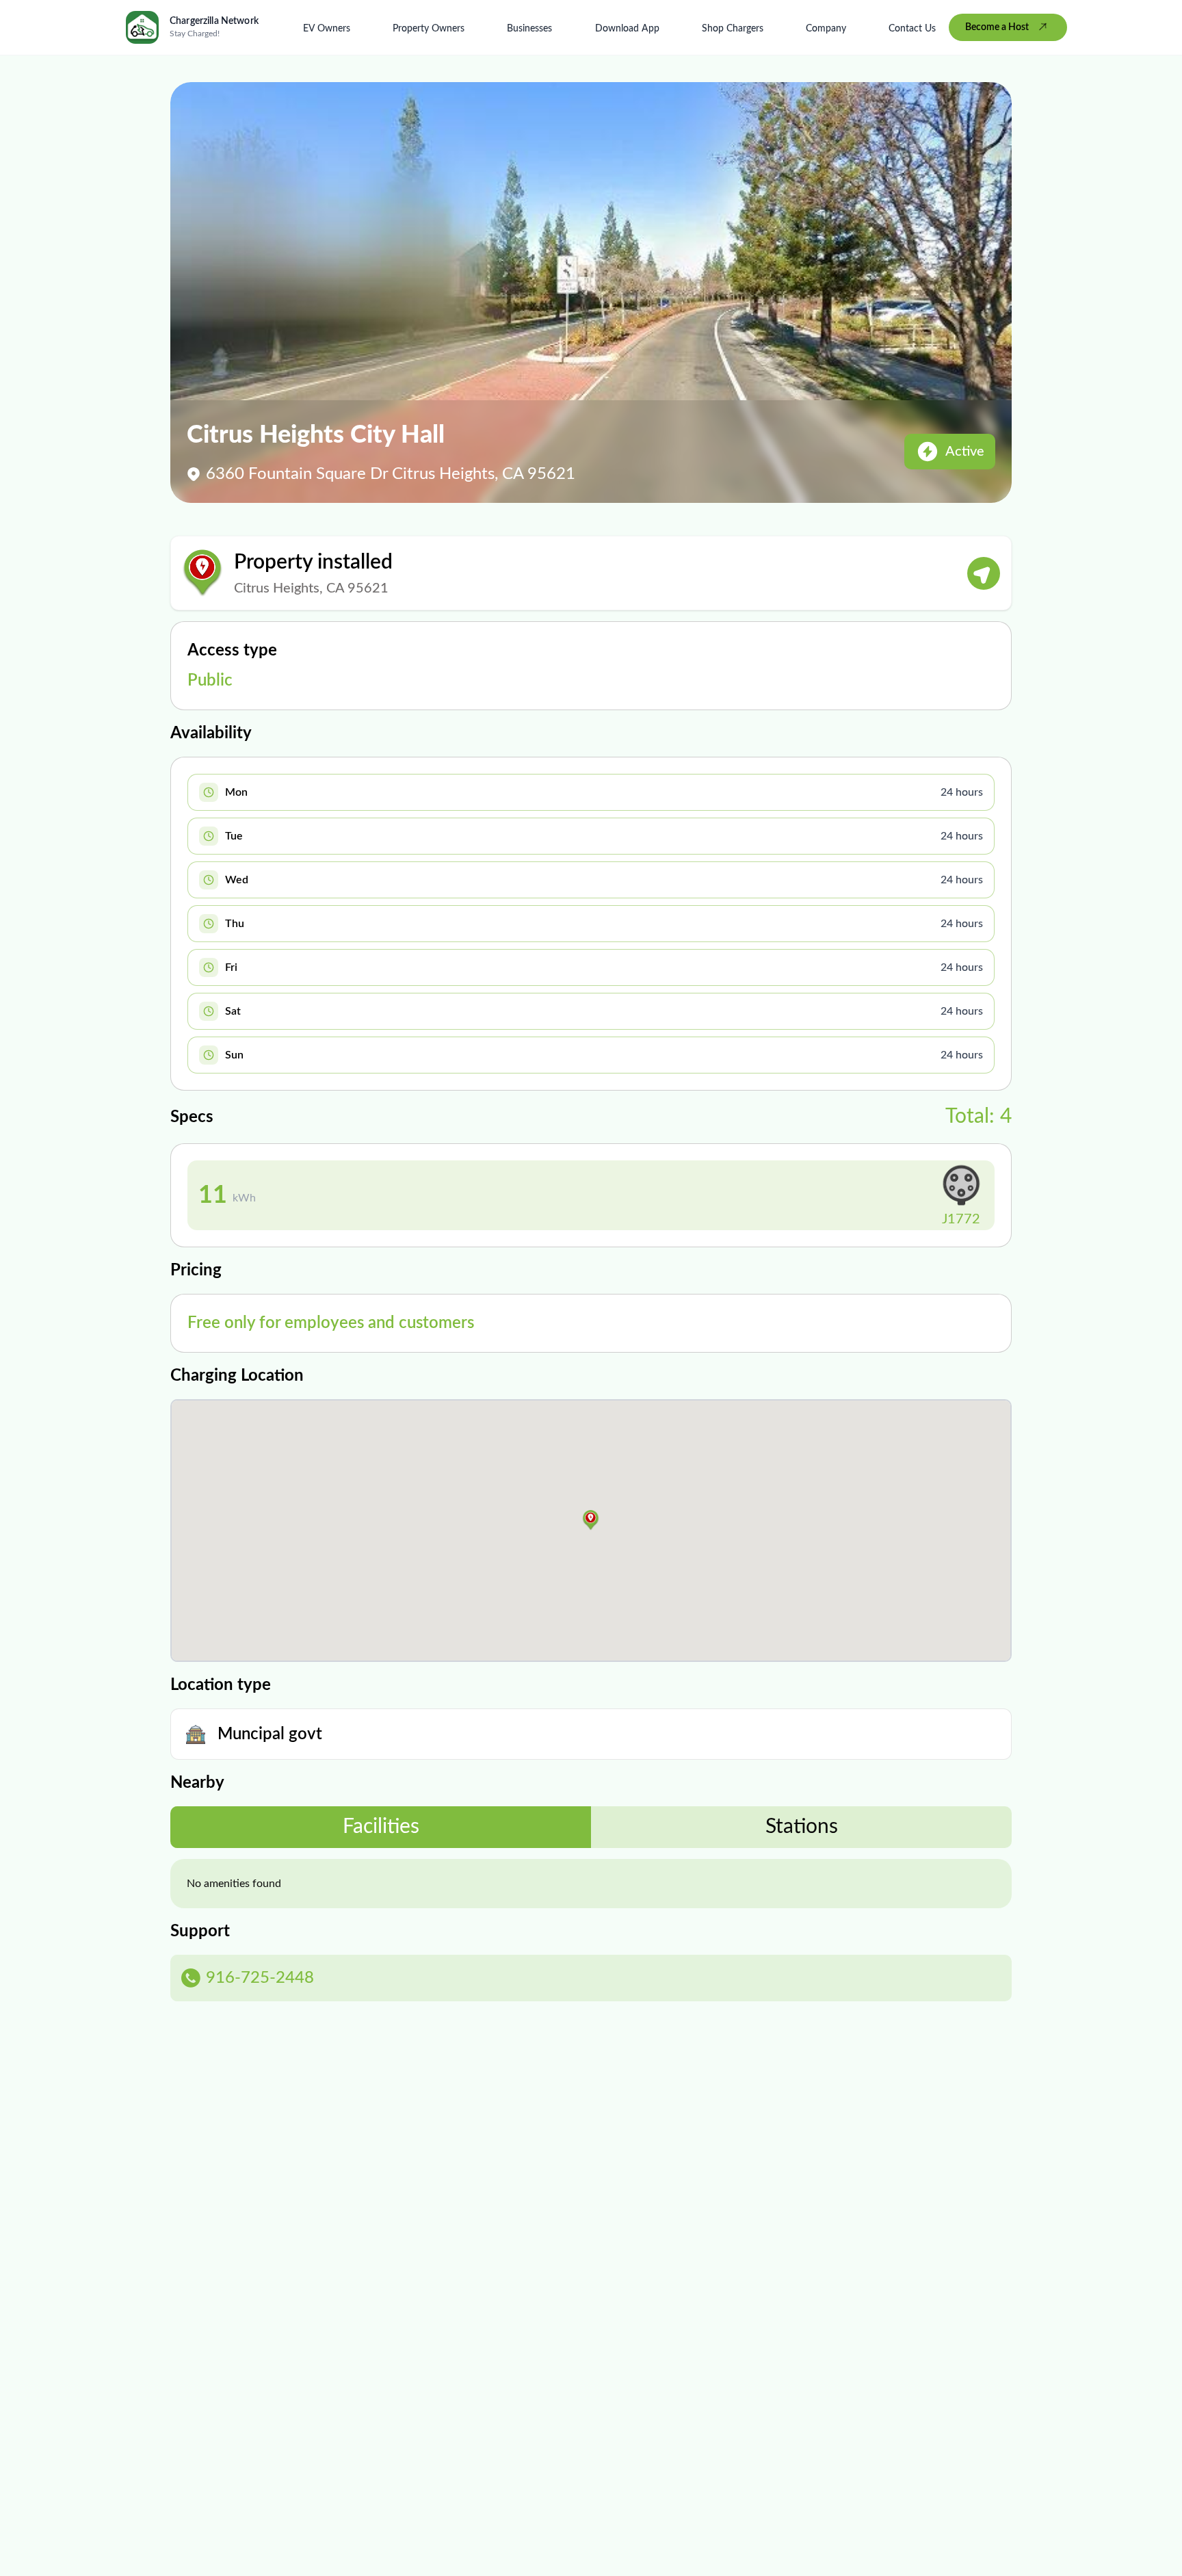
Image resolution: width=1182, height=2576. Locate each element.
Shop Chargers (733, 29)
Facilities (381, 1827)
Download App (627, 29)
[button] (591, 1520)
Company (826, 29)
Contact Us (912, 29)
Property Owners (429, 29)
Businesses (529, 29)
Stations (802, 1827)
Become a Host (997, 27)
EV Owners (327, 29)
